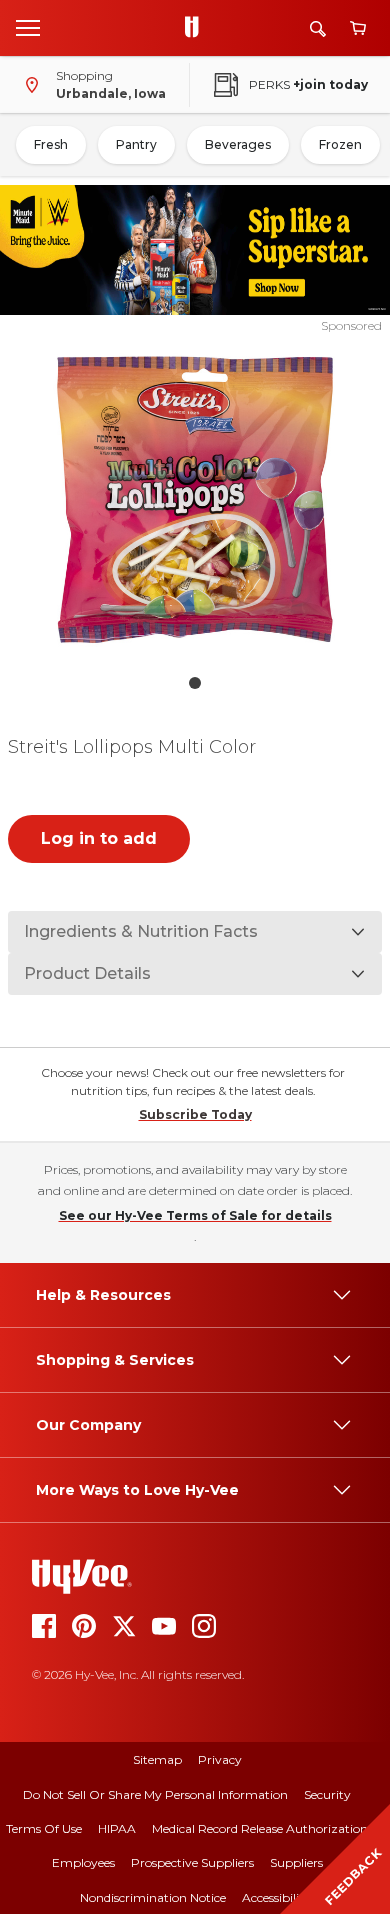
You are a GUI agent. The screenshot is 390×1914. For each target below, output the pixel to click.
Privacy (220, 1759)
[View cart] (358, 28)
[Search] (318, 28)
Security (327, 1794)
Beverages (238, 144)
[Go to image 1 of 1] (195, 683)
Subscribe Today (195, 1114)
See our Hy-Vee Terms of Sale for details (195, 1215)
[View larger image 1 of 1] (195, 499)
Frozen (340, 144)
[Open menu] (28, 27)
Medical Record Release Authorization (260, 1828)
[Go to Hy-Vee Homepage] (197, 28)
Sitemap (157, 1759)
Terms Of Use (44, 1828)
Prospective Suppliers (192, 1862)
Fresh (51, 144)
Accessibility (276, 1897)
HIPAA (117, 1828)
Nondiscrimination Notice (153, 1897)
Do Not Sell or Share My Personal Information (155, 1794)
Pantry (136, 144)
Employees (83, 1862)
